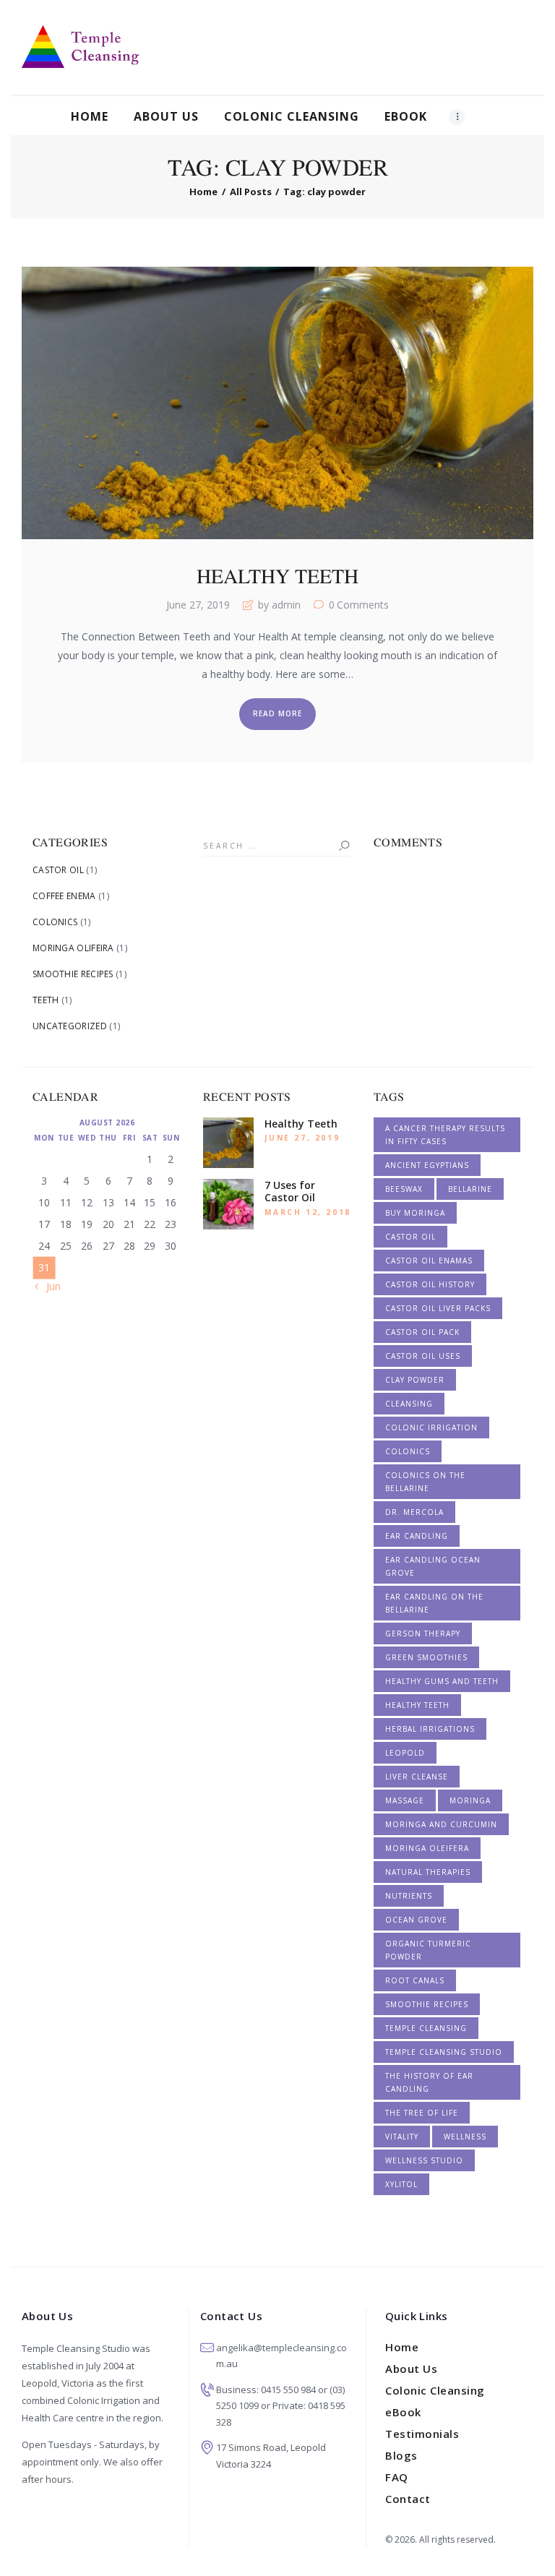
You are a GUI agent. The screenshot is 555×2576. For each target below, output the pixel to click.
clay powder (415, 1380)
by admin (279, 605)
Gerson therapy (423, 1633)
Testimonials (422, 2434)
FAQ (397, 2477)
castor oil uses (423, 1356)
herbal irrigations (430, 1729)
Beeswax (404, 1189)
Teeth (46, 1000)
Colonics (55, 922)
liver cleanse (417, 1777)
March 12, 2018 (307, 1212)
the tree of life (422, 2113)
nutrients (409, 1896)
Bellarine (470, 1189)
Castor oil (410, 1237)
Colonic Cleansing (435, 2390)
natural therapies (428, 1872)
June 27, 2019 (198, 605)
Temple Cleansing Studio (444, 2052)
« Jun (50, 1286)
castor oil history (430, 1284)
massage (405, 1800)
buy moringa (415, 1213)
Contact (408, 2499)
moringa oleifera (427, 1848)
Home (203, 192)
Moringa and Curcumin (441, 1824)
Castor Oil (58, 870)
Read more (277, 713)
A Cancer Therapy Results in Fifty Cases (445, 1135)
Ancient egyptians (427, 1165)
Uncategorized (70, 1026)
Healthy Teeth (277, 576)
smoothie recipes (427, 2004)
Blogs (401, 2455)
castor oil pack (422, 1332)
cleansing (409, 1404)
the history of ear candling (429, 2082)
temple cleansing (426, 2028)
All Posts (251, 192)
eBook (403, 2412)
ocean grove (416, 1920)
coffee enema (64, 896)
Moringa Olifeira (73, 948)
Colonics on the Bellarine (425, 1482)
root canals (415, 1980)
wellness (465, 2137)
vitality (402, 2137)
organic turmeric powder (428, 1950)
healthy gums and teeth (442, 1681)
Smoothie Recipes (73, 974)
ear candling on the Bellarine (434, 1603)
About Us (411, 2369)
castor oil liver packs (438, 1308)
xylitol (401, 2184)
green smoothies (426, 1657)
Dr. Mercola (414, 1512)
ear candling (417, 1536)
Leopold (405, 1753)
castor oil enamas (429, 1261)
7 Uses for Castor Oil (290, 1192)
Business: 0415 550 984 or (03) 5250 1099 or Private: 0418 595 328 (281, 2406)
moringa (470, 1800)
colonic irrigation (431, 1427)
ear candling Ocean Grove (433, 1566)
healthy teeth (417, 1705)
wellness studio (424, 2160)
